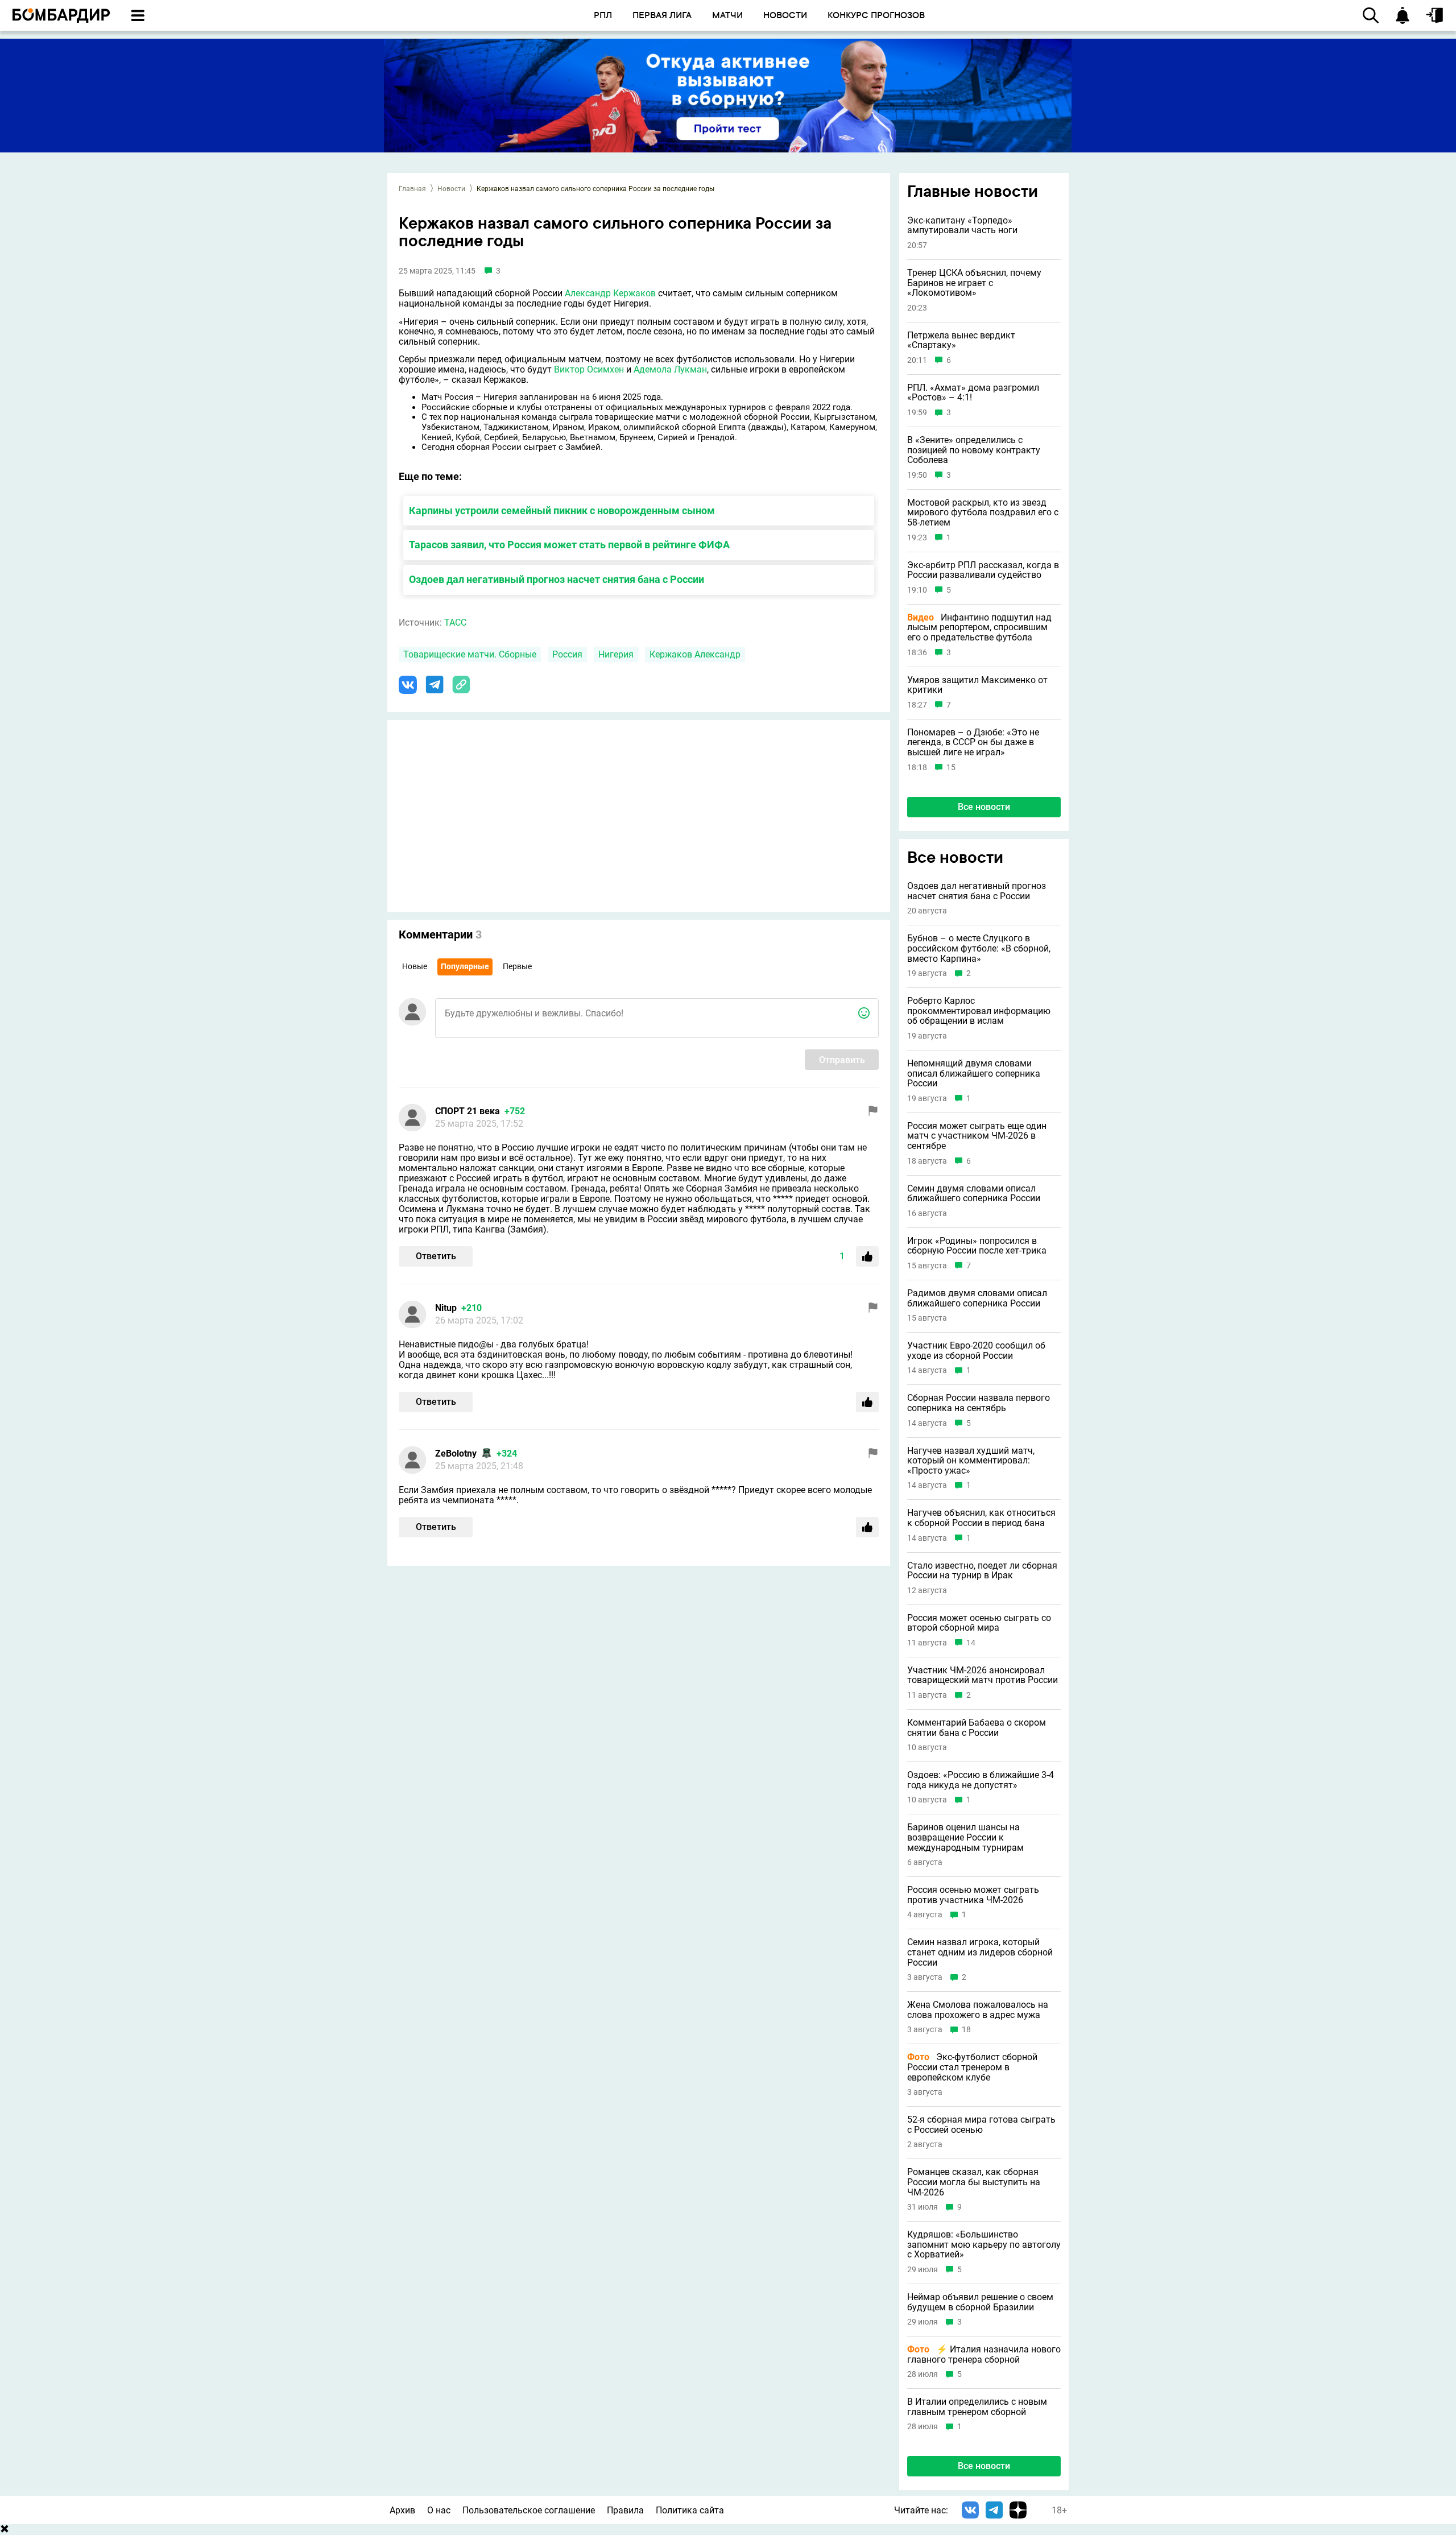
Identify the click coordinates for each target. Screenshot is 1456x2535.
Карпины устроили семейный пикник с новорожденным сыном (562, 510)
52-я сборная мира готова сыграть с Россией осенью (981, 2125)
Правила (625, 2510)
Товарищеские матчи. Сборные (470, 654)
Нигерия (616, 654)
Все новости (984, 807)
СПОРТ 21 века (468, 1111)
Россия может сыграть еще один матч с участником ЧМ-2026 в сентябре (977, 1136)
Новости (451, 189)
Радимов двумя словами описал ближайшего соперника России (977, 1298)
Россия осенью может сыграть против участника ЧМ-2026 (973, 1895)
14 (971, 1643)
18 (966, 2030)
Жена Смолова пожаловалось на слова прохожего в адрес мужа (978, 2010)
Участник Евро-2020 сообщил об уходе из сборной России (976, 1351)
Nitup (446, 1308)
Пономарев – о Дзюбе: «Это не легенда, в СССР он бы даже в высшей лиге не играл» (973, 743)
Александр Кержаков (610, 293)
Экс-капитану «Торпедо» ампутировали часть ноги (962, 226)
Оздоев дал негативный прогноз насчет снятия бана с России (557, 579)
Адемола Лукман (670, 369)
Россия (567, 654)
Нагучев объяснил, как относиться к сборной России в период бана (981, 1518)
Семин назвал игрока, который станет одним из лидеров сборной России (980, 1952)
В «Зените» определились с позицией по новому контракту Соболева (974, 450)
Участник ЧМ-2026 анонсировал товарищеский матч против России (983, 1675)
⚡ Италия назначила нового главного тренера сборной (984, 2354)
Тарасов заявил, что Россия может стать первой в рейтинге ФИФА (569, 545)
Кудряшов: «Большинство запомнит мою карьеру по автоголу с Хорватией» (984, 2245)
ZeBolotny (456, 1453)
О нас (439, 2510)
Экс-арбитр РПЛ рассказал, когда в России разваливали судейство (983, 570)
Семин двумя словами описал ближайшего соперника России (974, 1194)
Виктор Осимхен (589, 369)
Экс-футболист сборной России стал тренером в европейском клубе (972, 2067)
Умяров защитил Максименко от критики (977, 685)
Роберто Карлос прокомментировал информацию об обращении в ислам (979, 1011)
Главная (412, 189)
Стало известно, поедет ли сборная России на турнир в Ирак (982, 1571)
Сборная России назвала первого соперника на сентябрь (979, 1403)
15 (951, 768)
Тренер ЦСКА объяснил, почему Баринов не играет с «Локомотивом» (974, 283)
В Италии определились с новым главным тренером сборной (977, 2407)
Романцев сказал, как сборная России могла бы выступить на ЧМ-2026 (974, 2182)
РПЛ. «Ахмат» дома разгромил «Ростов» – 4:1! (973, 393)
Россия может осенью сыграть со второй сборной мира (979, 1623)
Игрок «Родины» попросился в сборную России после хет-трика (977, 1246)
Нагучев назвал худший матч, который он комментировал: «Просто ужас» (971, 1461)
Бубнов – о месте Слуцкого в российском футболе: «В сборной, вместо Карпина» (979, 948)
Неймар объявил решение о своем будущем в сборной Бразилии (980, 2302)
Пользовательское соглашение (529, 2510)
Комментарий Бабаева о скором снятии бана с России (977, 1728)
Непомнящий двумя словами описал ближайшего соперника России (974, 1074)
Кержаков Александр (695, 654)
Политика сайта (690, 2510)
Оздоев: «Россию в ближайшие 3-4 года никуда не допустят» (981, 1780)
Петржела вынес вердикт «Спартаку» (961, 340)
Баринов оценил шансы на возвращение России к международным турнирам (965, 1837)
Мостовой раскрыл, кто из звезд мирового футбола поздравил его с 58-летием (983, 513)
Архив (402, 2510)
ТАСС (455, 623)
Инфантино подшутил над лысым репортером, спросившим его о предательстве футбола (979, 628)
